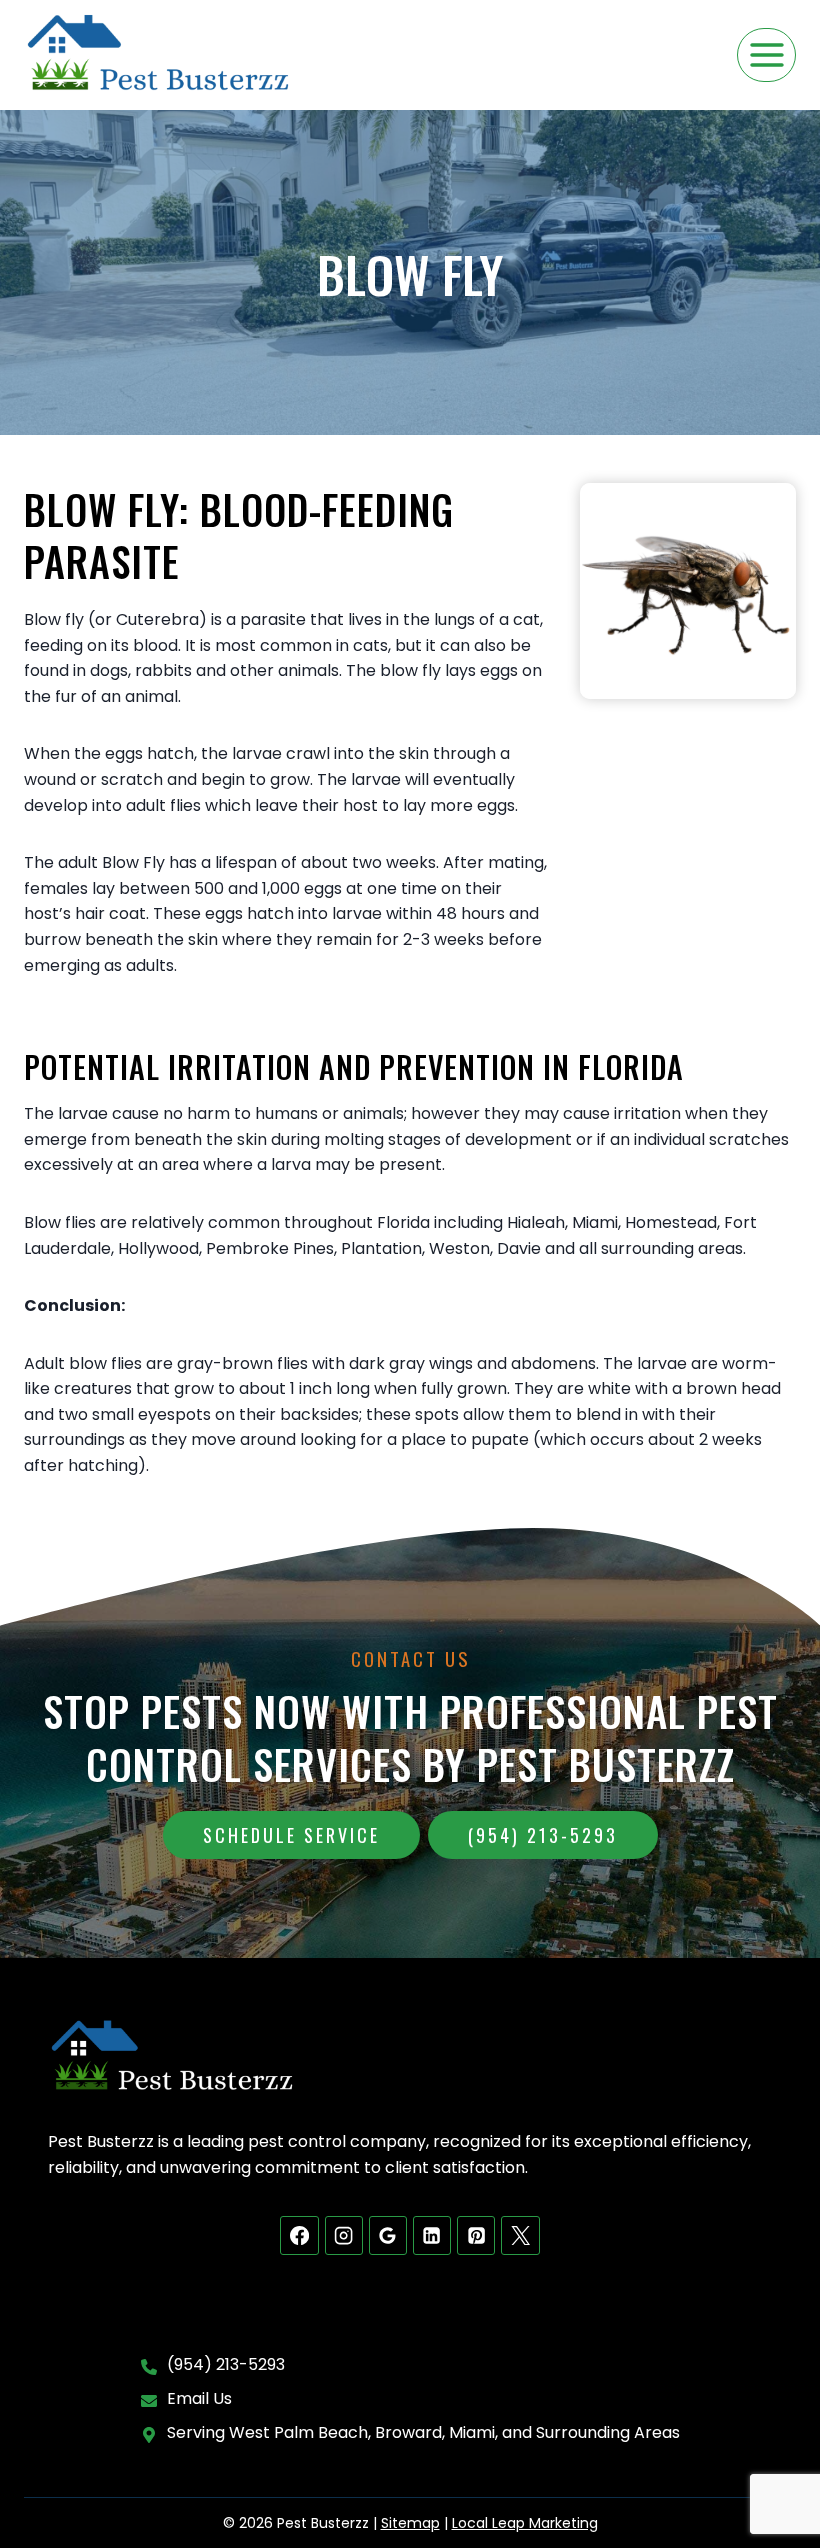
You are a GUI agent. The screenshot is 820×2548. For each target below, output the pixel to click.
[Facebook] (299, 2235)
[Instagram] (344, 2235)
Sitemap (410, 2523)
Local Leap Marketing (525, 2523)
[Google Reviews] (388, 2235)
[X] (520, 2235)
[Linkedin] (432, 2235)
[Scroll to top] (770, 2468)
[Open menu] (766, 54)
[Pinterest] (476, 2235)
